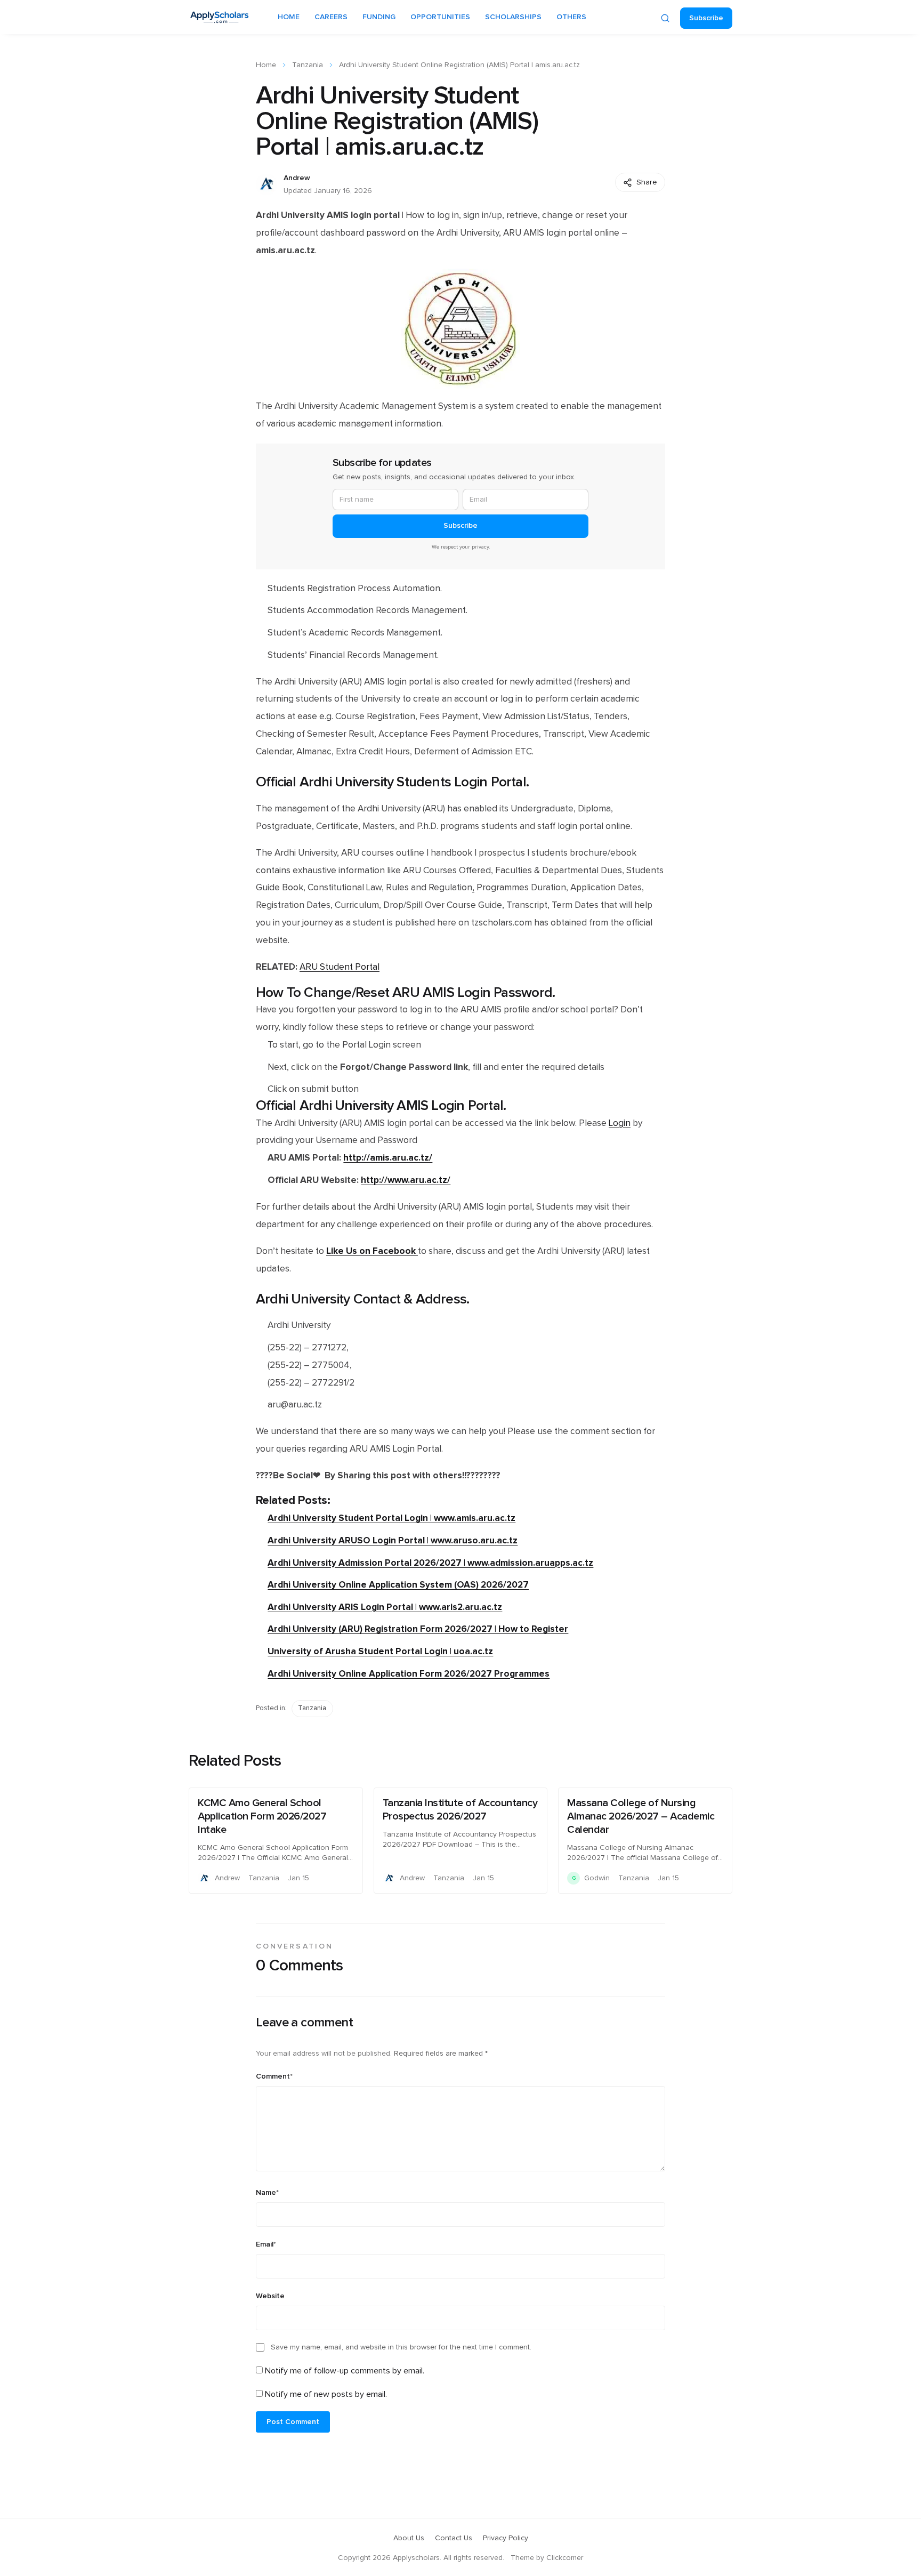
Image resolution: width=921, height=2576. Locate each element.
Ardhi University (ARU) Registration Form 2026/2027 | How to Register (418, 1629)
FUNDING (379, 17)
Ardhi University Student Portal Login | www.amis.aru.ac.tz (391, 1518)
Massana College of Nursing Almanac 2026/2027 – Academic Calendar (641, 1816)
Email (266, 2244)
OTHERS (571, 17)
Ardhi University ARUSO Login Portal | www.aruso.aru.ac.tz (393, 1540)
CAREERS (331, 17)
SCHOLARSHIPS (513, 17)
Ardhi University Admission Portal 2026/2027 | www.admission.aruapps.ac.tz (430, 1563)
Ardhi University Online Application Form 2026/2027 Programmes (409, 1674)
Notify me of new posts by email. (326, 2394)
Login (620, 1123)
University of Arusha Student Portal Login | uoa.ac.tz (380, 1651)
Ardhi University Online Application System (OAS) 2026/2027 (398, 1585)
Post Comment (293, 2422)
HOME (289, 17)
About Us (409, 2538)
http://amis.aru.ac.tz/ (388, 1158)
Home (266, 65)
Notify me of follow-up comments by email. (345, 2371)
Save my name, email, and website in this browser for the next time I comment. (401, 2347)
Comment (274, 2076)
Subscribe (706, 18)
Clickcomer (565, 2558)
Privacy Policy (506, 2538)
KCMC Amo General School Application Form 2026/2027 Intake (262, 1816)
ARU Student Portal (340, 967)
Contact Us (454, 2538)
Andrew (297, 178)
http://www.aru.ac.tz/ (406, 1180)
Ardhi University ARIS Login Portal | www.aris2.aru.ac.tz (385, 1607)
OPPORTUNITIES (440, 17)
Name (267, 2193)
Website (270, 2296)
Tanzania (308, 65)
